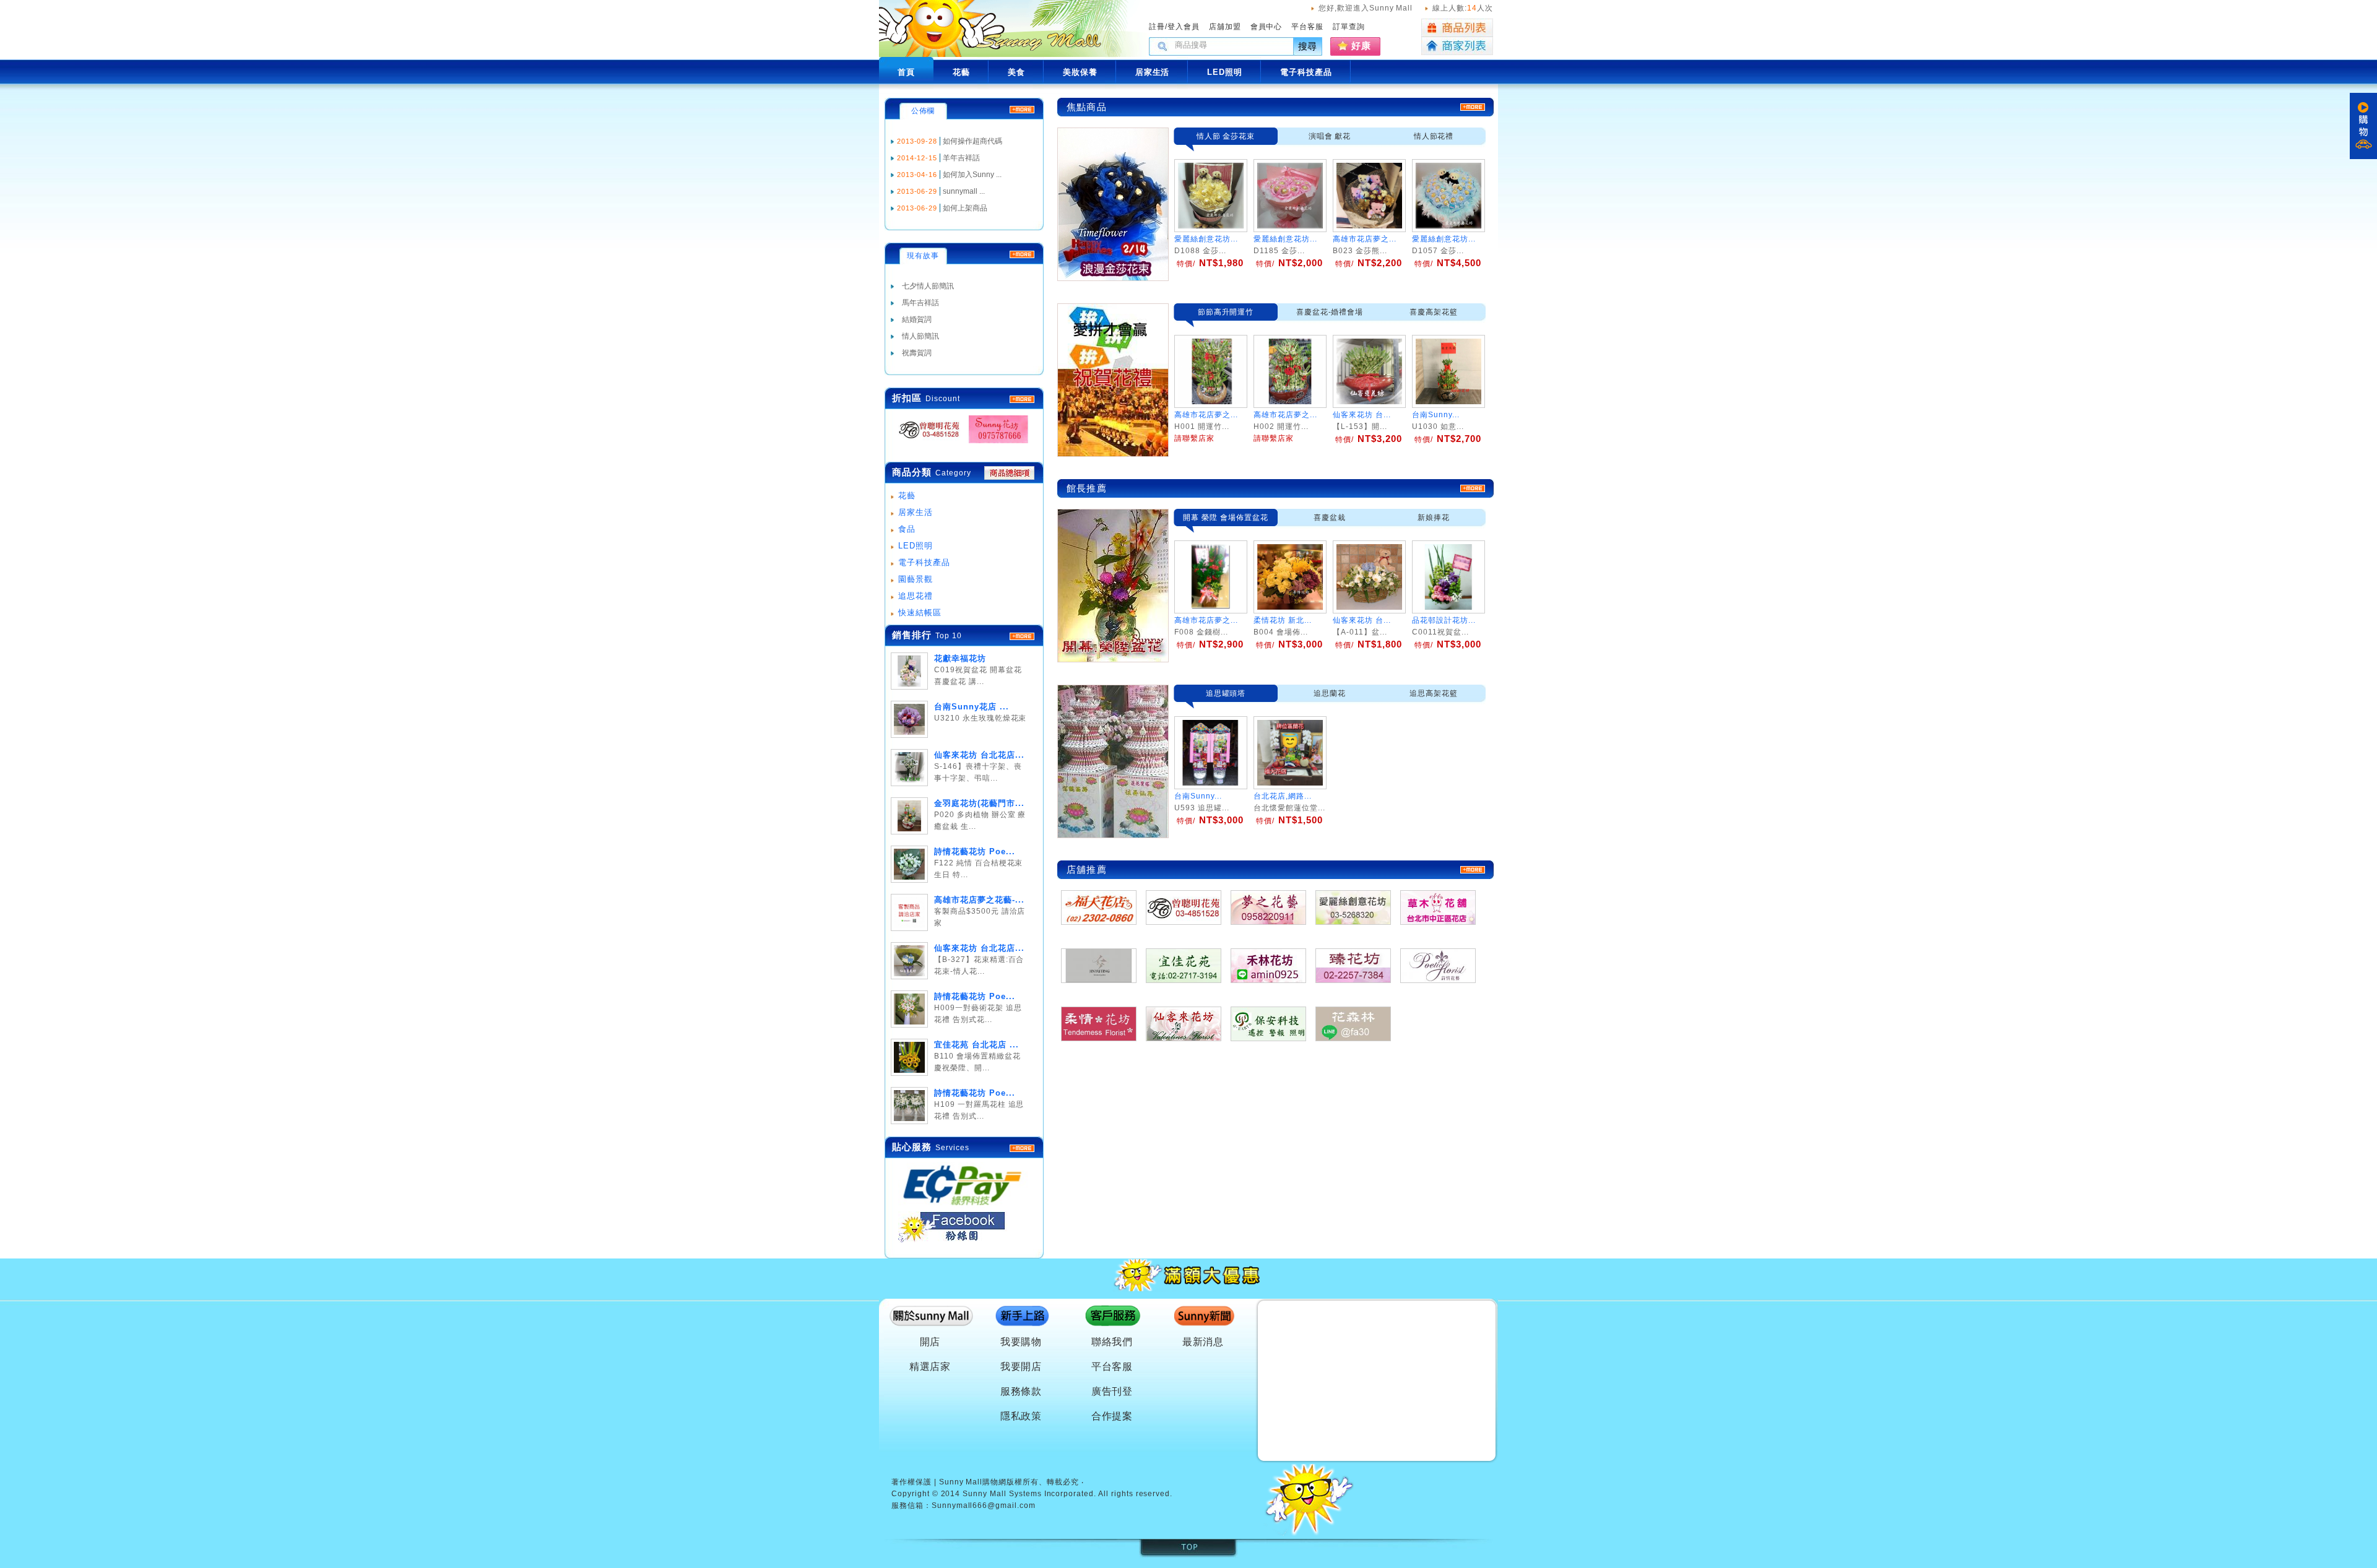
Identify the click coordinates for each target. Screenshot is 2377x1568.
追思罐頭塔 (1226, 693)
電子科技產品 (924, 562)
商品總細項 (1009, 473)
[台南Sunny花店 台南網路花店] (995, 444)
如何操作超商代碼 (972, 141)
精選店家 (930, 1367)
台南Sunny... (1198, 796)
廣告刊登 (1112, 1391)
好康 (1361, 45)
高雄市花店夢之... (1365, 239)
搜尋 (1308, 46)
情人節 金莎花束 (1226, 136)
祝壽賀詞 (917, 353)
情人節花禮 (1434, 136)
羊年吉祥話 (961, 158)
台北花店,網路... (1283, 796)
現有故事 (923, 256)
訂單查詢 (1349, 27)
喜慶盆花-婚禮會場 (1330, 312)
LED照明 (916, 546)
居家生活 (916, 512)
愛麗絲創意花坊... (1206, 239)
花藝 (907, 496)
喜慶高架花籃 (1434, 312)
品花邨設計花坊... (1444, 620)
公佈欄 (923, 111)
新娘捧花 (1434, 518)
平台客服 (1307, 27)
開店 (930, 1342)
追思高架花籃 (1434, 693)
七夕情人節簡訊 (928, 286)
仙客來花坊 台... (1362, 620)
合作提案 (1112, 1416)
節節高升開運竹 (1226, 312)
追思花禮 (916, 596)
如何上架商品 (965, 208)
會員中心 (1266, 27)
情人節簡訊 (920, 336)
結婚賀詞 (917, 319)
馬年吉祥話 (920, 303)
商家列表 (1457, 46)
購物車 (2363, 126)
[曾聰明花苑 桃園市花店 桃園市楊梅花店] (925, 444)
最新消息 (1203, 1342)
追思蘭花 (1330, 693)
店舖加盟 (1225, 27)
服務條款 (1021, 1391)
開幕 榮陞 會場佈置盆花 (1226, 518)
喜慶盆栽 (1330, 518)
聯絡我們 (1112, 1342)
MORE (1022, 399)
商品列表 (1457, 28)
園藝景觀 (916, 579)
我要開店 (1021, 1367)
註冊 (1157, 27)
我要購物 (1021, 1342)
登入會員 (1184, 27)
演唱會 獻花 (1330, 136)
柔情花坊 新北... (1283, 620)
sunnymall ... (964, 191)
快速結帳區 (920, 613)
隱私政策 (1021, 1416)
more (1022, 636)
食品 (907, 529)
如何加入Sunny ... (972, 175)
